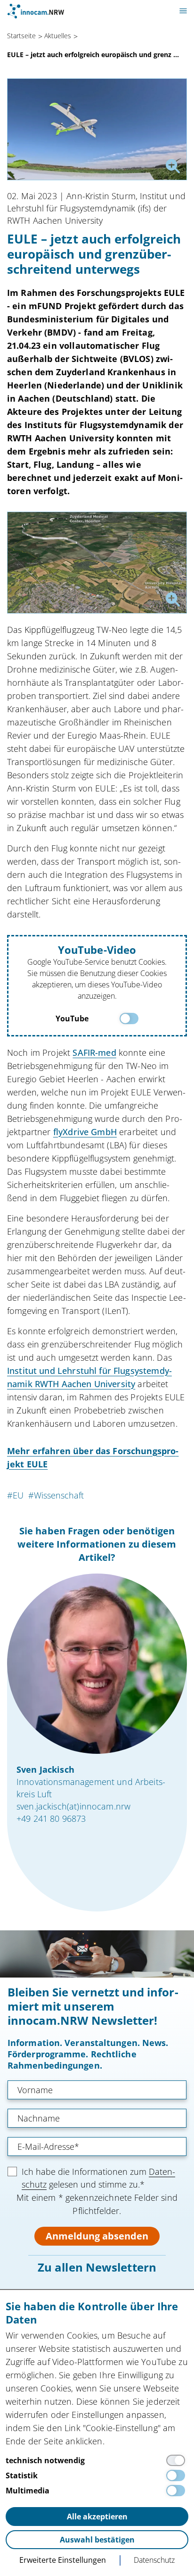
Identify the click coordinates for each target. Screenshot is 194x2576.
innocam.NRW (36, 11)
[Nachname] (97, 2118)
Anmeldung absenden (97, 2236)
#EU (15, 1495)
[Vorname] (97, 2090)
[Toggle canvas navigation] (183, 11)
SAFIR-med (94, 1052)
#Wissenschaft (56, 1495)
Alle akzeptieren (97, 2517)
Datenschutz (154, 2560)
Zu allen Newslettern (97, 2267)
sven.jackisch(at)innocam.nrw (73, 1806)
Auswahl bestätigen (97, 2540)
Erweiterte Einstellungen (63, 2560)
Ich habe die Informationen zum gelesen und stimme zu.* (98, 2178)
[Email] (97, 2147)
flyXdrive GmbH (85, 1132)
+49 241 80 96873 (51, 1818)
